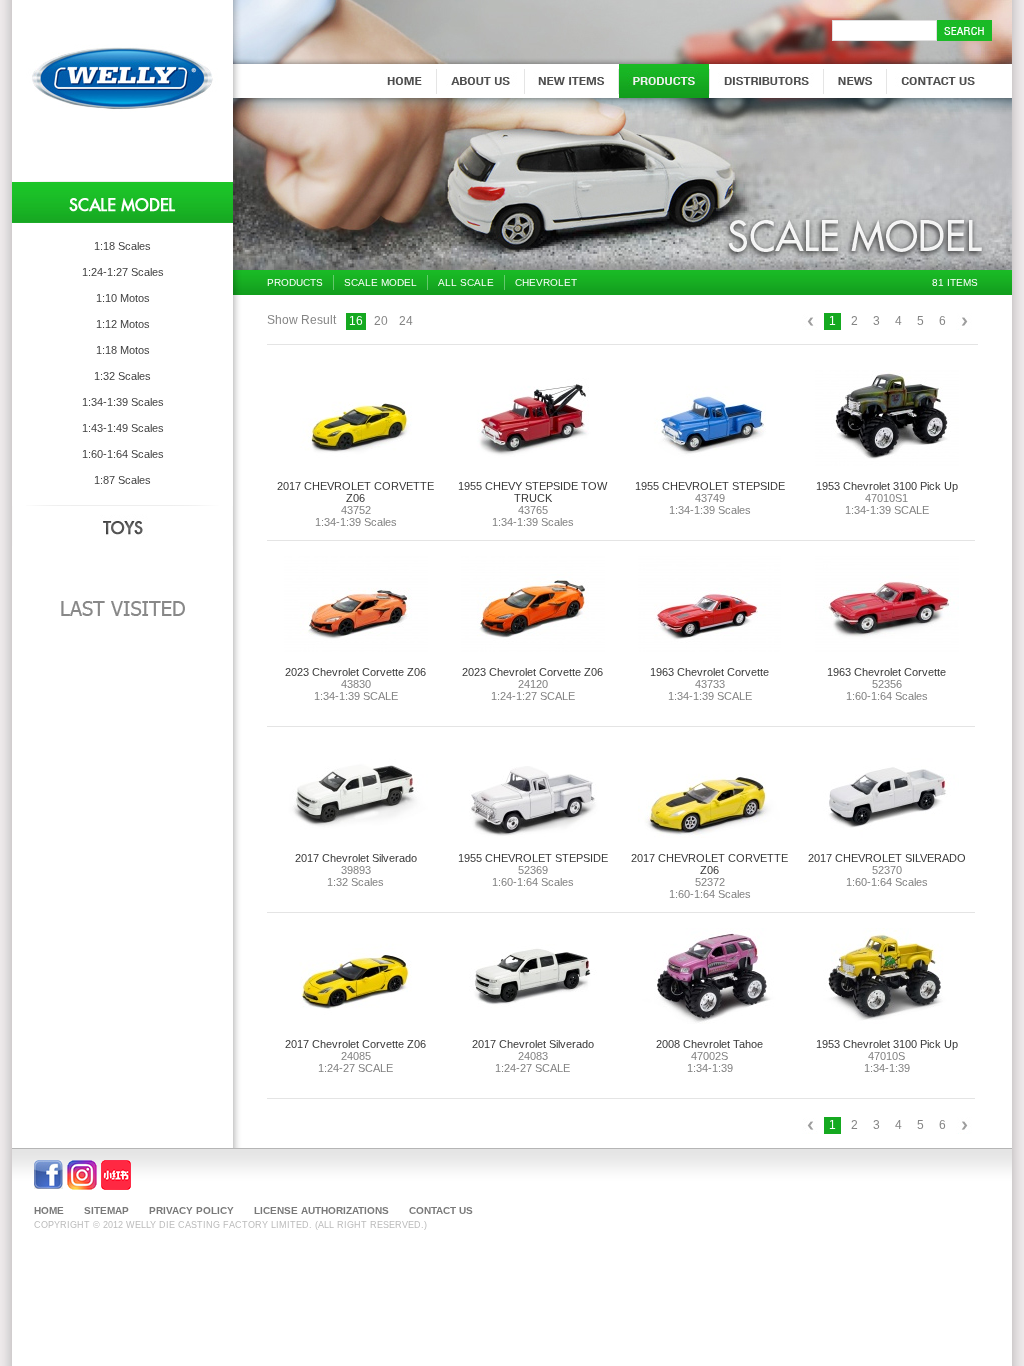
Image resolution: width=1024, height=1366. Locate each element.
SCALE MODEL (380, 282)
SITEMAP (106, 1210)
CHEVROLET (546, 282)
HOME (49, 1210)
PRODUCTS (295, 282)
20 (381, 321)
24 (406, 321)
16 (356, 321)
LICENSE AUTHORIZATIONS (321, 1210)
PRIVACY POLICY (191, 1210)
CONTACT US (441, 1210)
